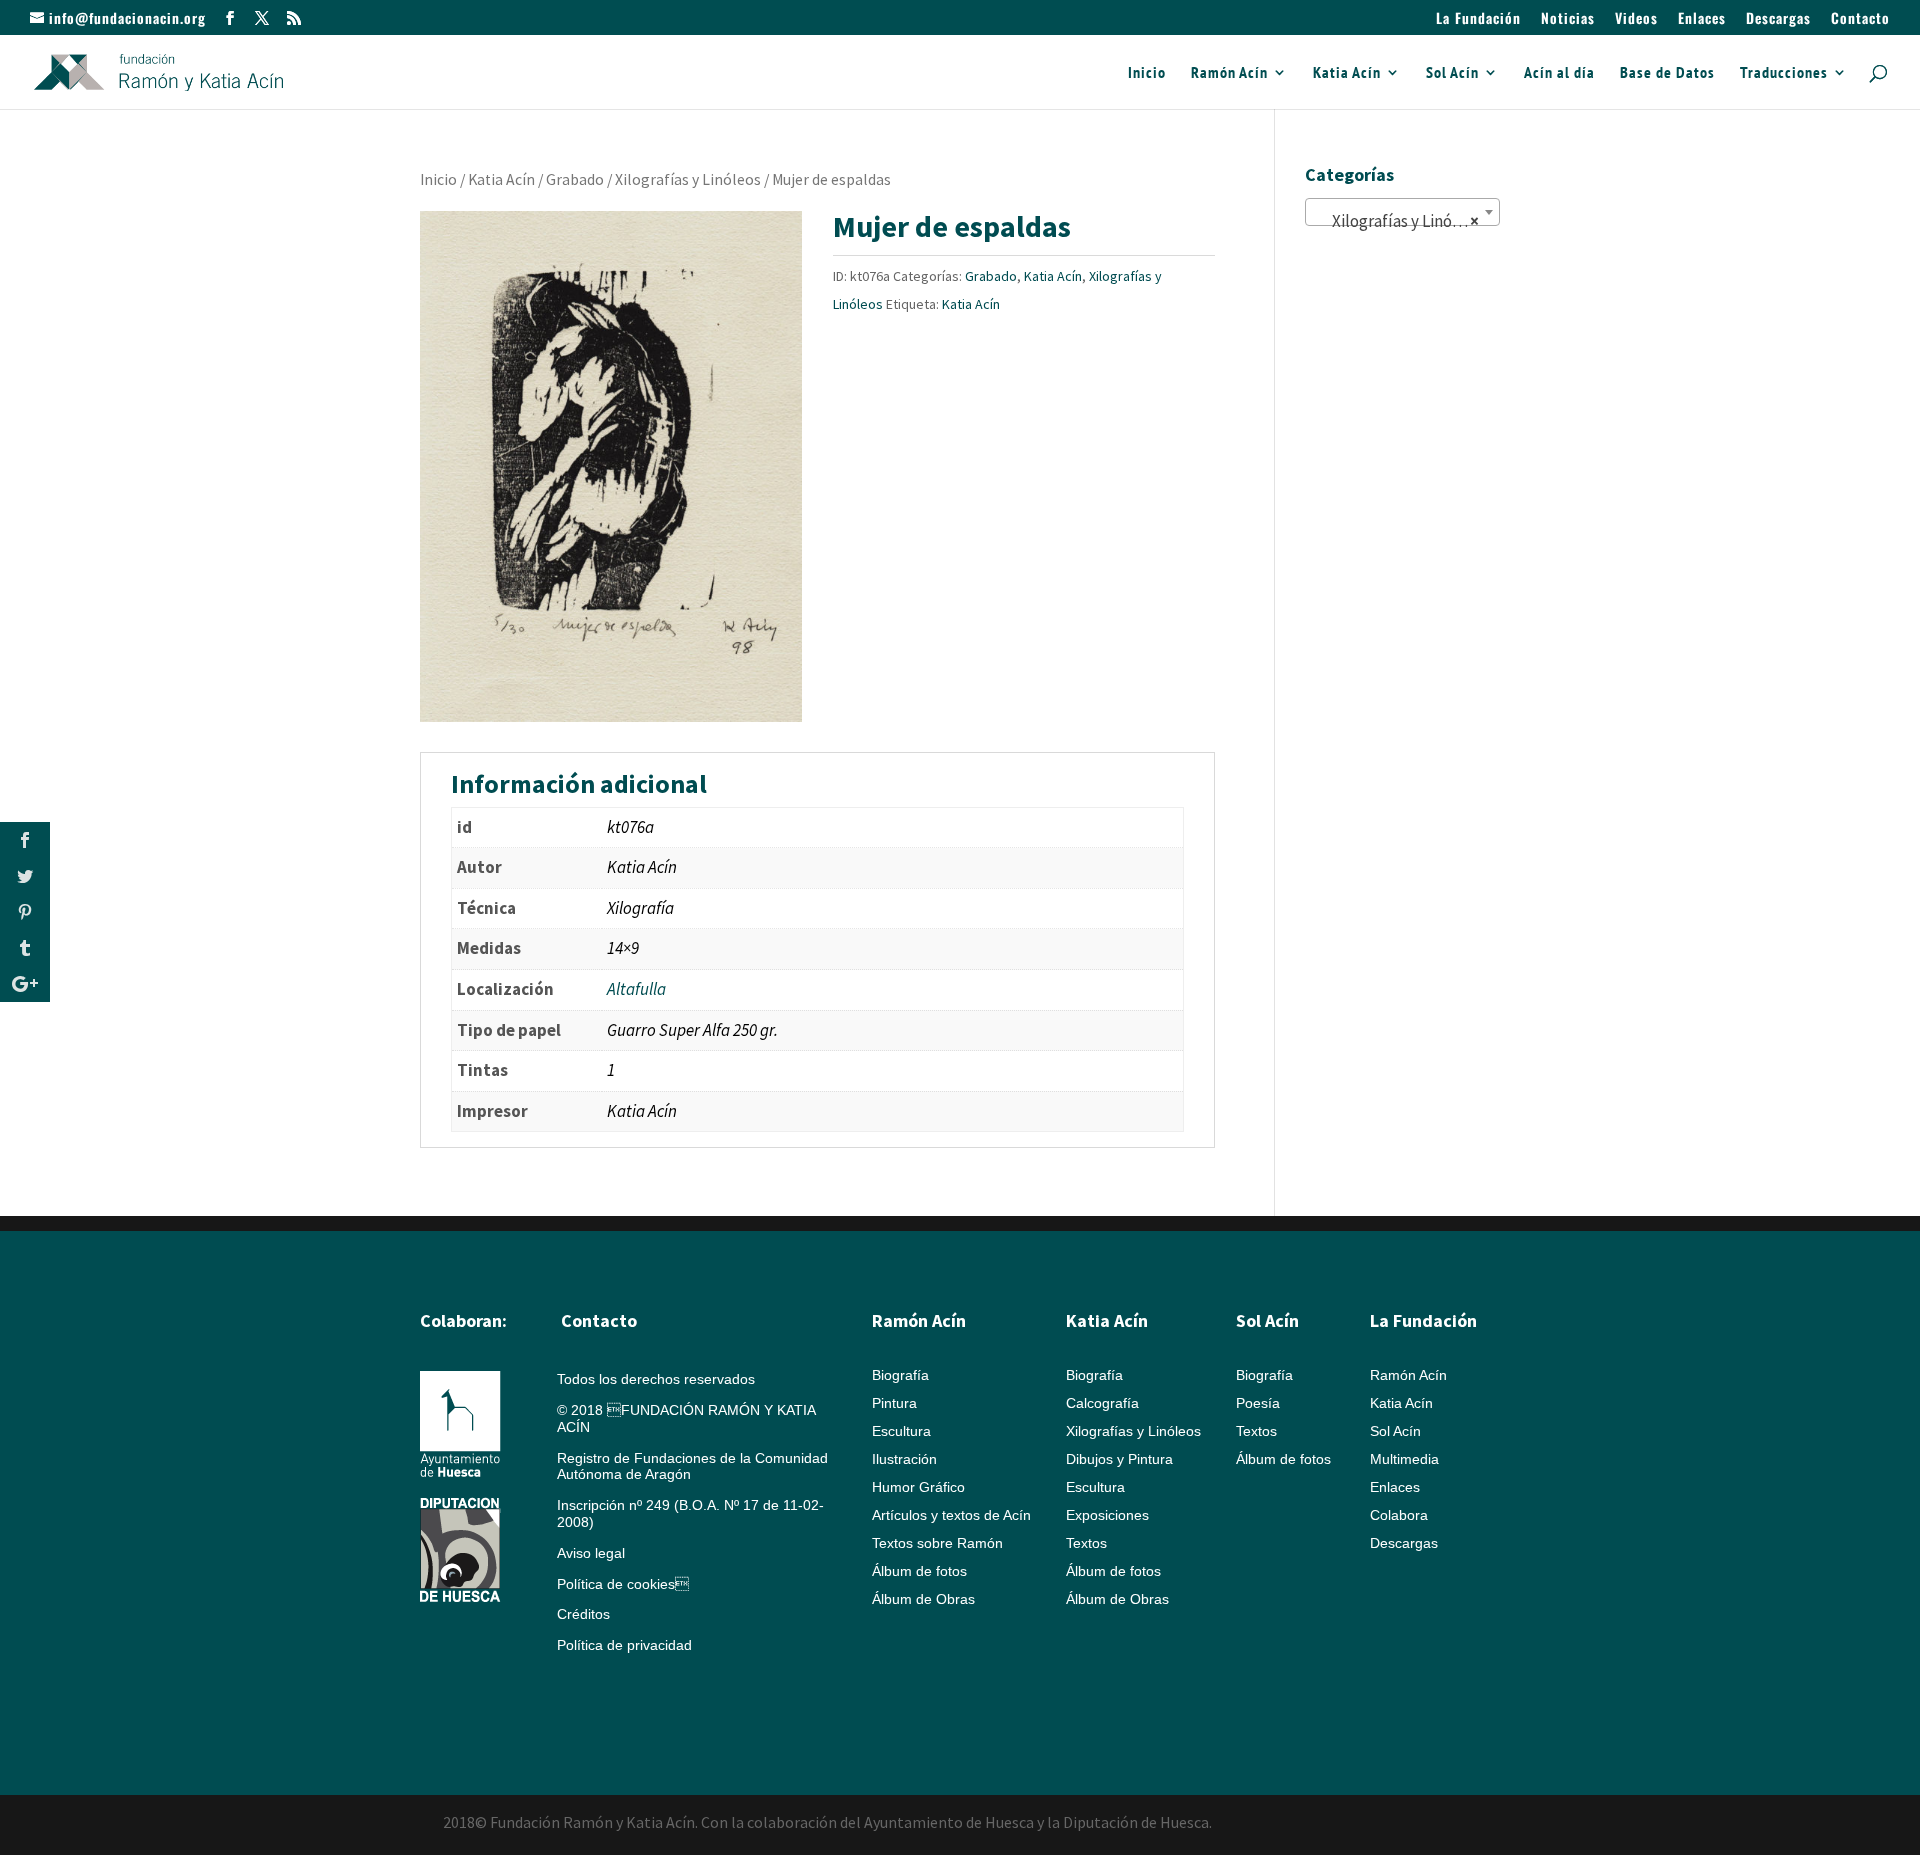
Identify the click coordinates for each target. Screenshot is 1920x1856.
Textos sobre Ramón (937, 1543)
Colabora (1399, 1515)
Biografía (900, 1375)
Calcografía (1102, 1403)
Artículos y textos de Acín (951, 1515)
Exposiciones (1107, 1515)
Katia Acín (1347, 73)
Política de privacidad (624, 1645)
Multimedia (1404, 1459)
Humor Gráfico (918, 1487)
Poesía (1258, 1403)
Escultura (901, 1431)
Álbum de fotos (919, 1571)
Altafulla (636, 989)
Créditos (583, 1614)
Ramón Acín (1229, 73)
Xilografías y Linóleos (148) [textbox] (1406, 221)
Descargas (1778, 19)
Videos (1636, 19)
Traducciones (1784, 73)
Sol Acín (1452, 73)
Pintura (894, 1403)
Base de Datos (1667, 73)
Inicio (1147, 73)
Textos (1086, 1543)
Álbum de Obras (923, 1599)
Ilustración (904, 1459)
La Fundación (1478, 19)
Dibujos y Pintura (1119, 1459)
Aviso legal (591, 1553)
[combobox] (1402, 212)
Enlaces (1702, 19)
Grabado (575, 179)
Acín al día (1559, 73)
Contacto (1860, 19)
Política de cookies (623, 1584)
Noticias (1568, 19)
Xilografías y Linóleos (688, 179)
